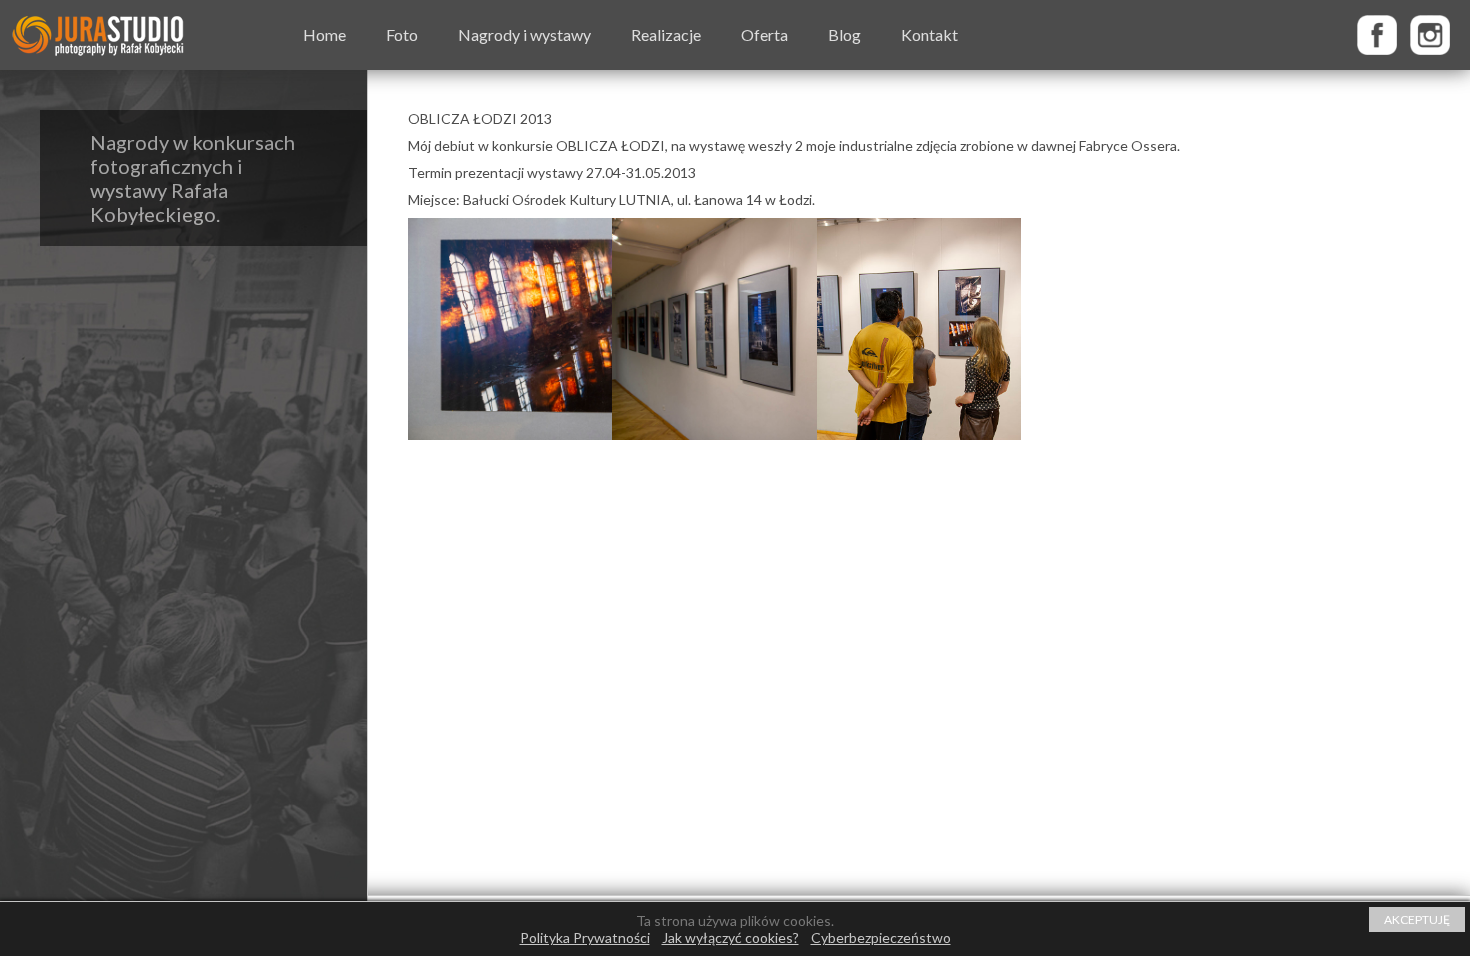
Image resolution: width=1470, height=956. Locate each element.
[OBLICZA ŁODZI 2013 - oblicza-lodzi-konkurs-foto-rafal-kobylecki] (510, 329)
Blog (844, 34)
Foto (402, 34)
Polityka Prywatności (585, 937)
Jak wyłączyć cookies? (730, 937)
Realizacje (666, 34)
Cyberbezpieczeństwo (881, 937)
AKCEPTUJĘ (1417, 919)
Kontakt (929, 34)
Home (324, 34)
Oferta (764, 34)
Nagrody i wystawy (524, 34)
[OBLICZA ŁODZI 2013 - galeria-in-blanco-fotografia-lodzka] (714, 329)
